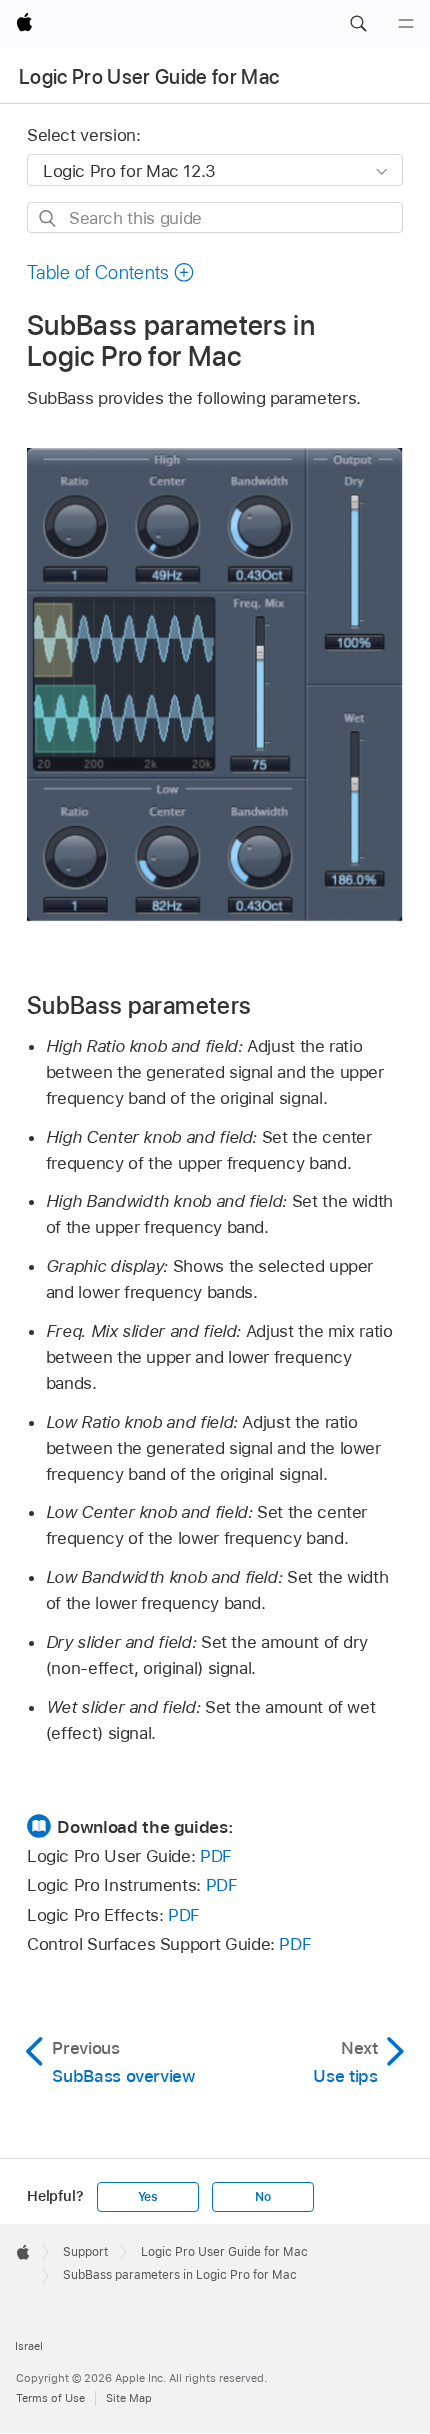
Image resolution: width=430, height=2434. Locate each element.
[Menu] (406, 24)
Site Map (129, 2398)
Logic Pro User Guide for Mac (149, 77)
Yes (148, 2197)
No (263, 2197)
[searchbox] (215, 217)
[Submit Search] (48, 218)
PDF (216, 1856)
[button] (358, 24)
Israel (29, 2346)
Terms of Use (50, 2398)
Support (85, 2252)
